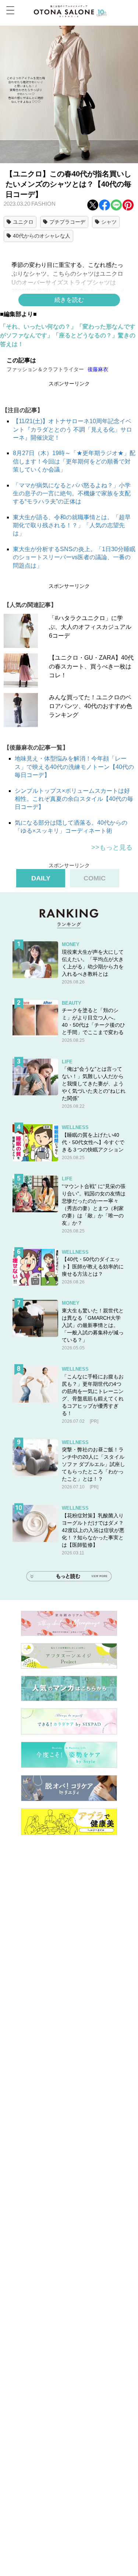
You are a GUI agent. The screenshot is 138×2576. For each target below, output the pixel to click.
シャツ (109, 222)
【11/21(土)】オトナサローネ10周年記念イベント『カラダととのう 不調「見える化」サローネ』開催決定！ (72, 429)
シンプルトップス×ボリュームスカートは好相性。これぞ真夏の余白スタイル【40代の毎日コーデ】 (74, 799)
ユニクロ (23, 222)
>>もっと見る (112, 847)
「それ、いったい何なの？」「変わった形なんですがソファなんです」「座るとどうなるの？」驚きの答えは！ (68, 335)
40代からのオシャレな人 (42, 236)
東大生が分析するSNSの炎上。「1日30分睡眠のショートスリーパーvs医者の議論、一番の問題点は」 (74, 557)
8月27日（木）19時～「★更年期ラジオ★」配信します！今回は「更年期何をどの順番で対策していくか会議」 (74, 461)
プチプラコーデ (67, 222)
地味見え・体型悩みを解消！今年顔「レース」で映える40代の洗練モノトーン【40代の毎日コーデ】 (74, 767)
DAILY (41, 878)
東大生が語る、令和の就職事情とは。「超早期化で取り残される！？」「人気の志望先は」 (72, 525)
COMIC (95, 878)
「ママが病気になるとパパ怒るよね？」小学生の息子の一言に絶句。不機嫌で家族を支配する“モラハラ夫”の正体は (72, 494)
